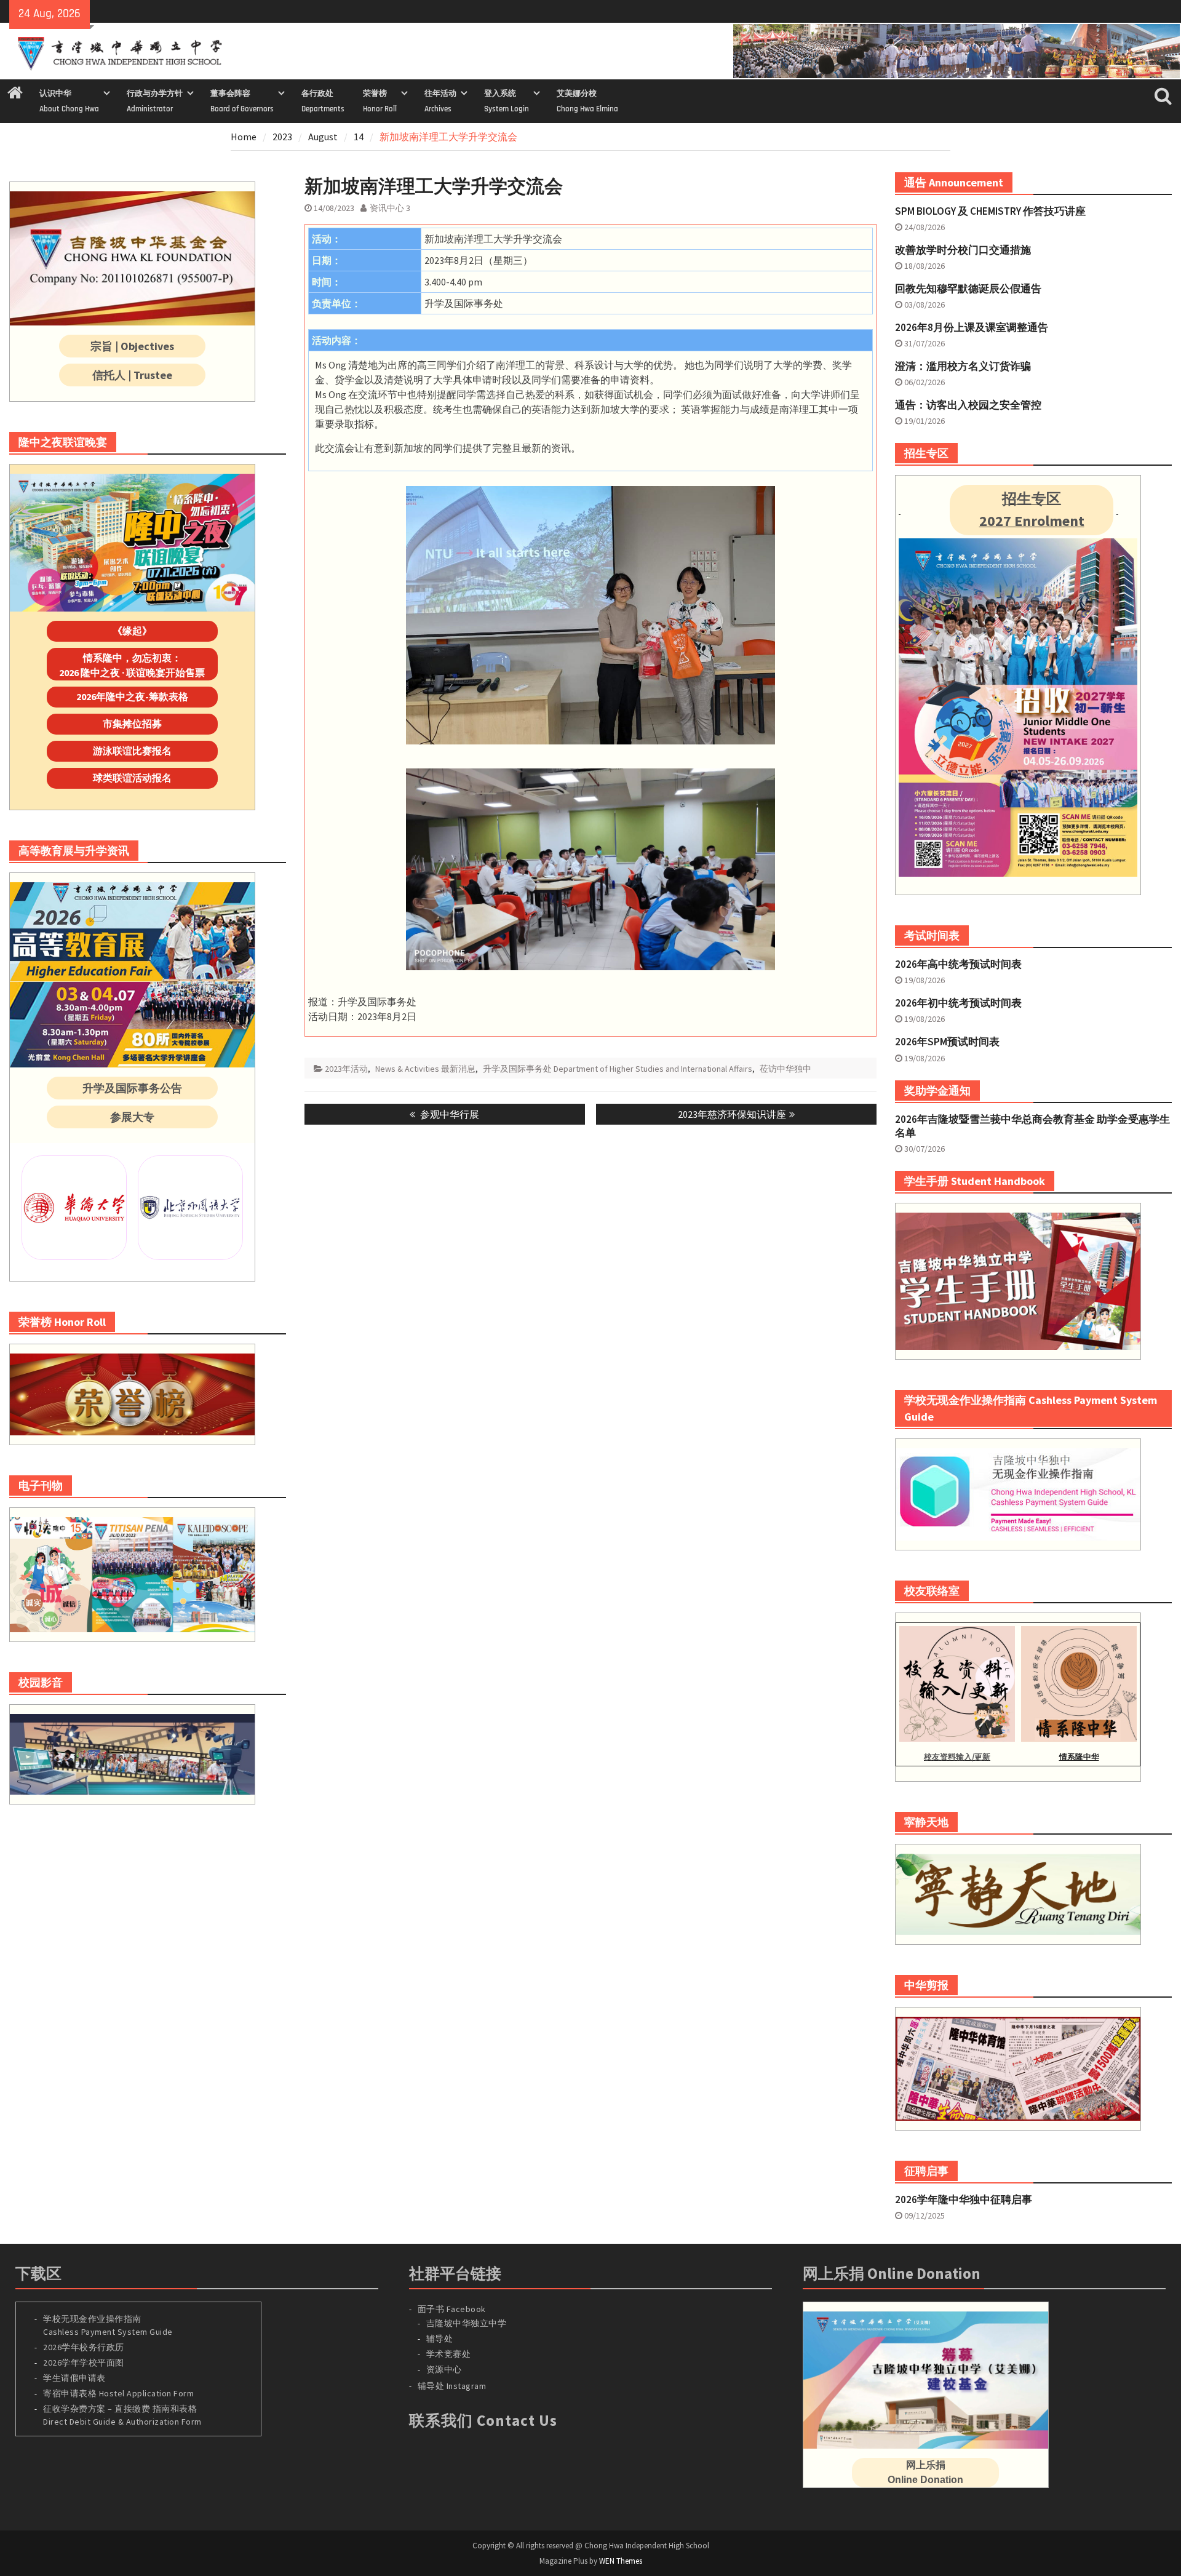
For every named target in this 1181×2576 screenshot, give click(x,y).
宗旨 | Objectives (132, 346)
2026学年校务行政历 (84, 2347)
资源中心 (444, 2369)
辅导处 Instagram (452, 2386)
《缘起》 (132, 631)
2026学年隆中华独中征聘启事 (964, 2199)
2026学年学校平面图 (84, 2363)
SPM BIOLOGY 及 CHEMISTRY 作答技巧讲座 (990, 211)
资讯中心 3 (390, 208)
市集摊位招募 (132, 724)
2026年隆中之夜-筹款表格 (132, 696)
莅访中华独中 (785, 1069)
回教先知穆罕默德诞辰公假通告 (968, 289)
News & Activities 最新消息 (425, 1069)
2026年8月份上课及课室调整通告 (972, 327)
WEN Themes (621, 2561)
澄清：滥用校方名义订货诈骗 (963, 366)
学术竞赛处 (449, 2354)
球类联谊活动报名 (132, 778)
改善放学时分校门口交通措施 (963, 250)
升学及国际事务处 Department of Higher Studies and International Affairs (618, 1069)
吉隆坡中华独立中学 (467, 2323)
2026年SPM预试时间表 (947, 1042)
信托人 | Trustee (132, 375)
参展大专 (132, 1117)
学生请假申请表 (74, 2378)
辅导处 (440, 2339)
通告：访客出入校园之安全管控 (968, 405)
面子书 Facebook (452, 2309)
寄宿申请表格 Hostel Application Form (120, 2393)
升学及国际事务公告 (132, 1088)
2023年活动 (346, 1069)
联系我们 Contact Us (483, 2420)
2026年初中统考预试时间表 (958, 1003)
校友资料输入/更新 (957, 1757)
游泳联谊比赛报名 (132, 751)
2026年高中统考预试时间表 (958, 964)
